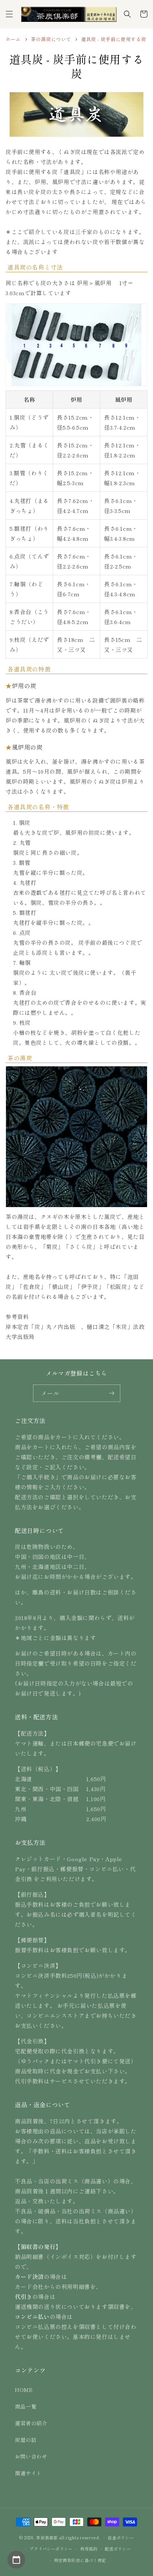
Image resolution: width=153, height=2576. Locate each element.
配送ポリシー (118, 2549)
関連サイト (28, 2473)
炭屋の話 (26, 2440)
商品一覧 (26, 2406)
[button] (9, 14)
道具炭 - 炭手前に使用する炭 (113, 39)
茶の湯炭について (52, 39)
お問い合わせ (31, 2456)
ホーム (13, 39)
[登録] (112, 1393)
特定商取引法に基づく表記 (80, 2560)
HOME (24, 2390)
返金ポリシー (121, 2537)
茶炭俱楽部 (47, 2537)
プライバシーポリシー (51, 2549)
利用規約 (89, 2549)
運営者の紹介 (31, 2423)
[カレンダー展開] (16, 2560)
